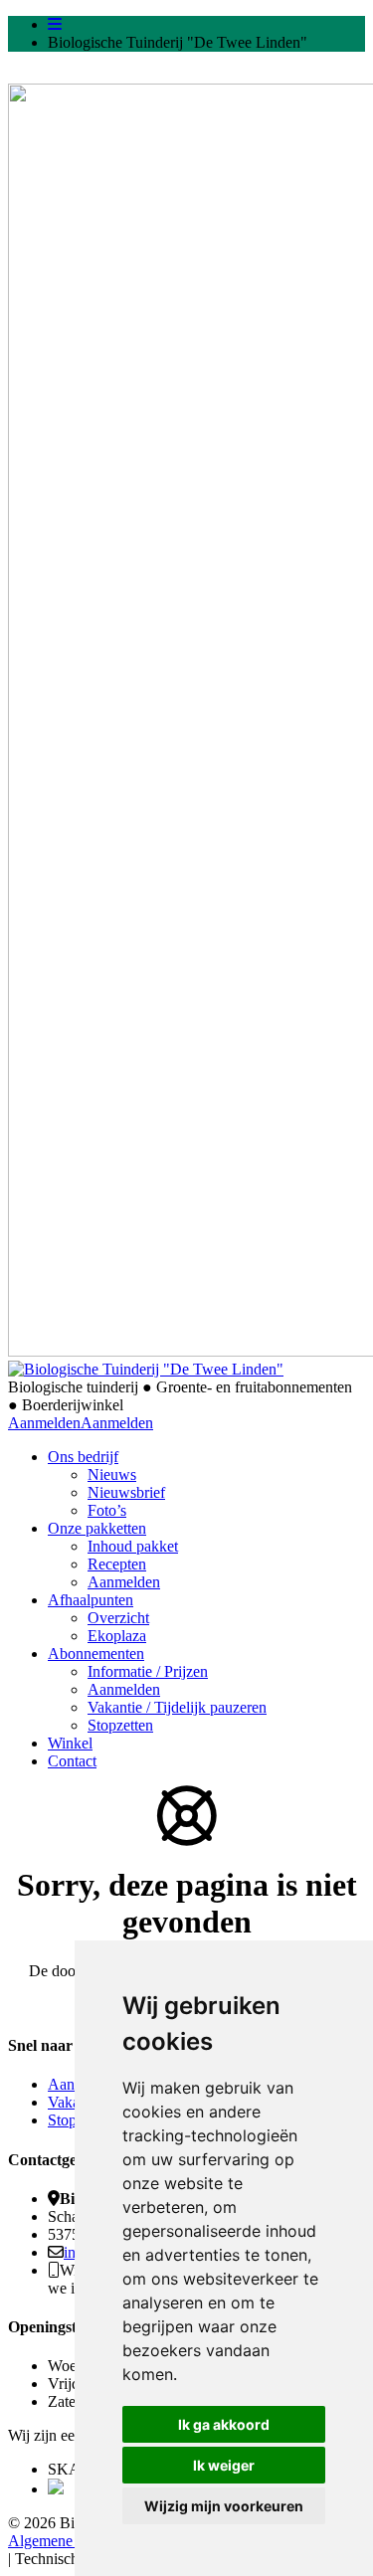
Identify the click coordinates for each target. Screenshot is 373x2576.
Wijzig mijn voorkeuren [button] (224, 2506)
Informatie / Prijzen (148, 1671)
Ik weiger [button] (224, 2465)
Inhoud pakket (133, 1546)
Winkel (70, 1743)
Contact (72, 1761)
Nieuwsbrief (126, 1492)
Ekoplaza (117, 1636)
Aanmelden (44, 1423)
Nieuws (112, 1474)
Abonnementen (96, 1654)
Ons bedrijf (83, 1457)
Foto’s (107, 1510)
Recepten (117, 1564)
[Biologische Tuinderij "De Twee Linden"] (146, 1369)
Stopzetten (120, 1725)
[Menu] (55, 24)
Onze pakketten (97, 1528)
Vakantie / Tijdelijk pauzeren (177, 1707)
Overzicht (118, 1618)
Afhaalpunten (91, 1600)
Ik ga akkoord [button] (224, 2424)
